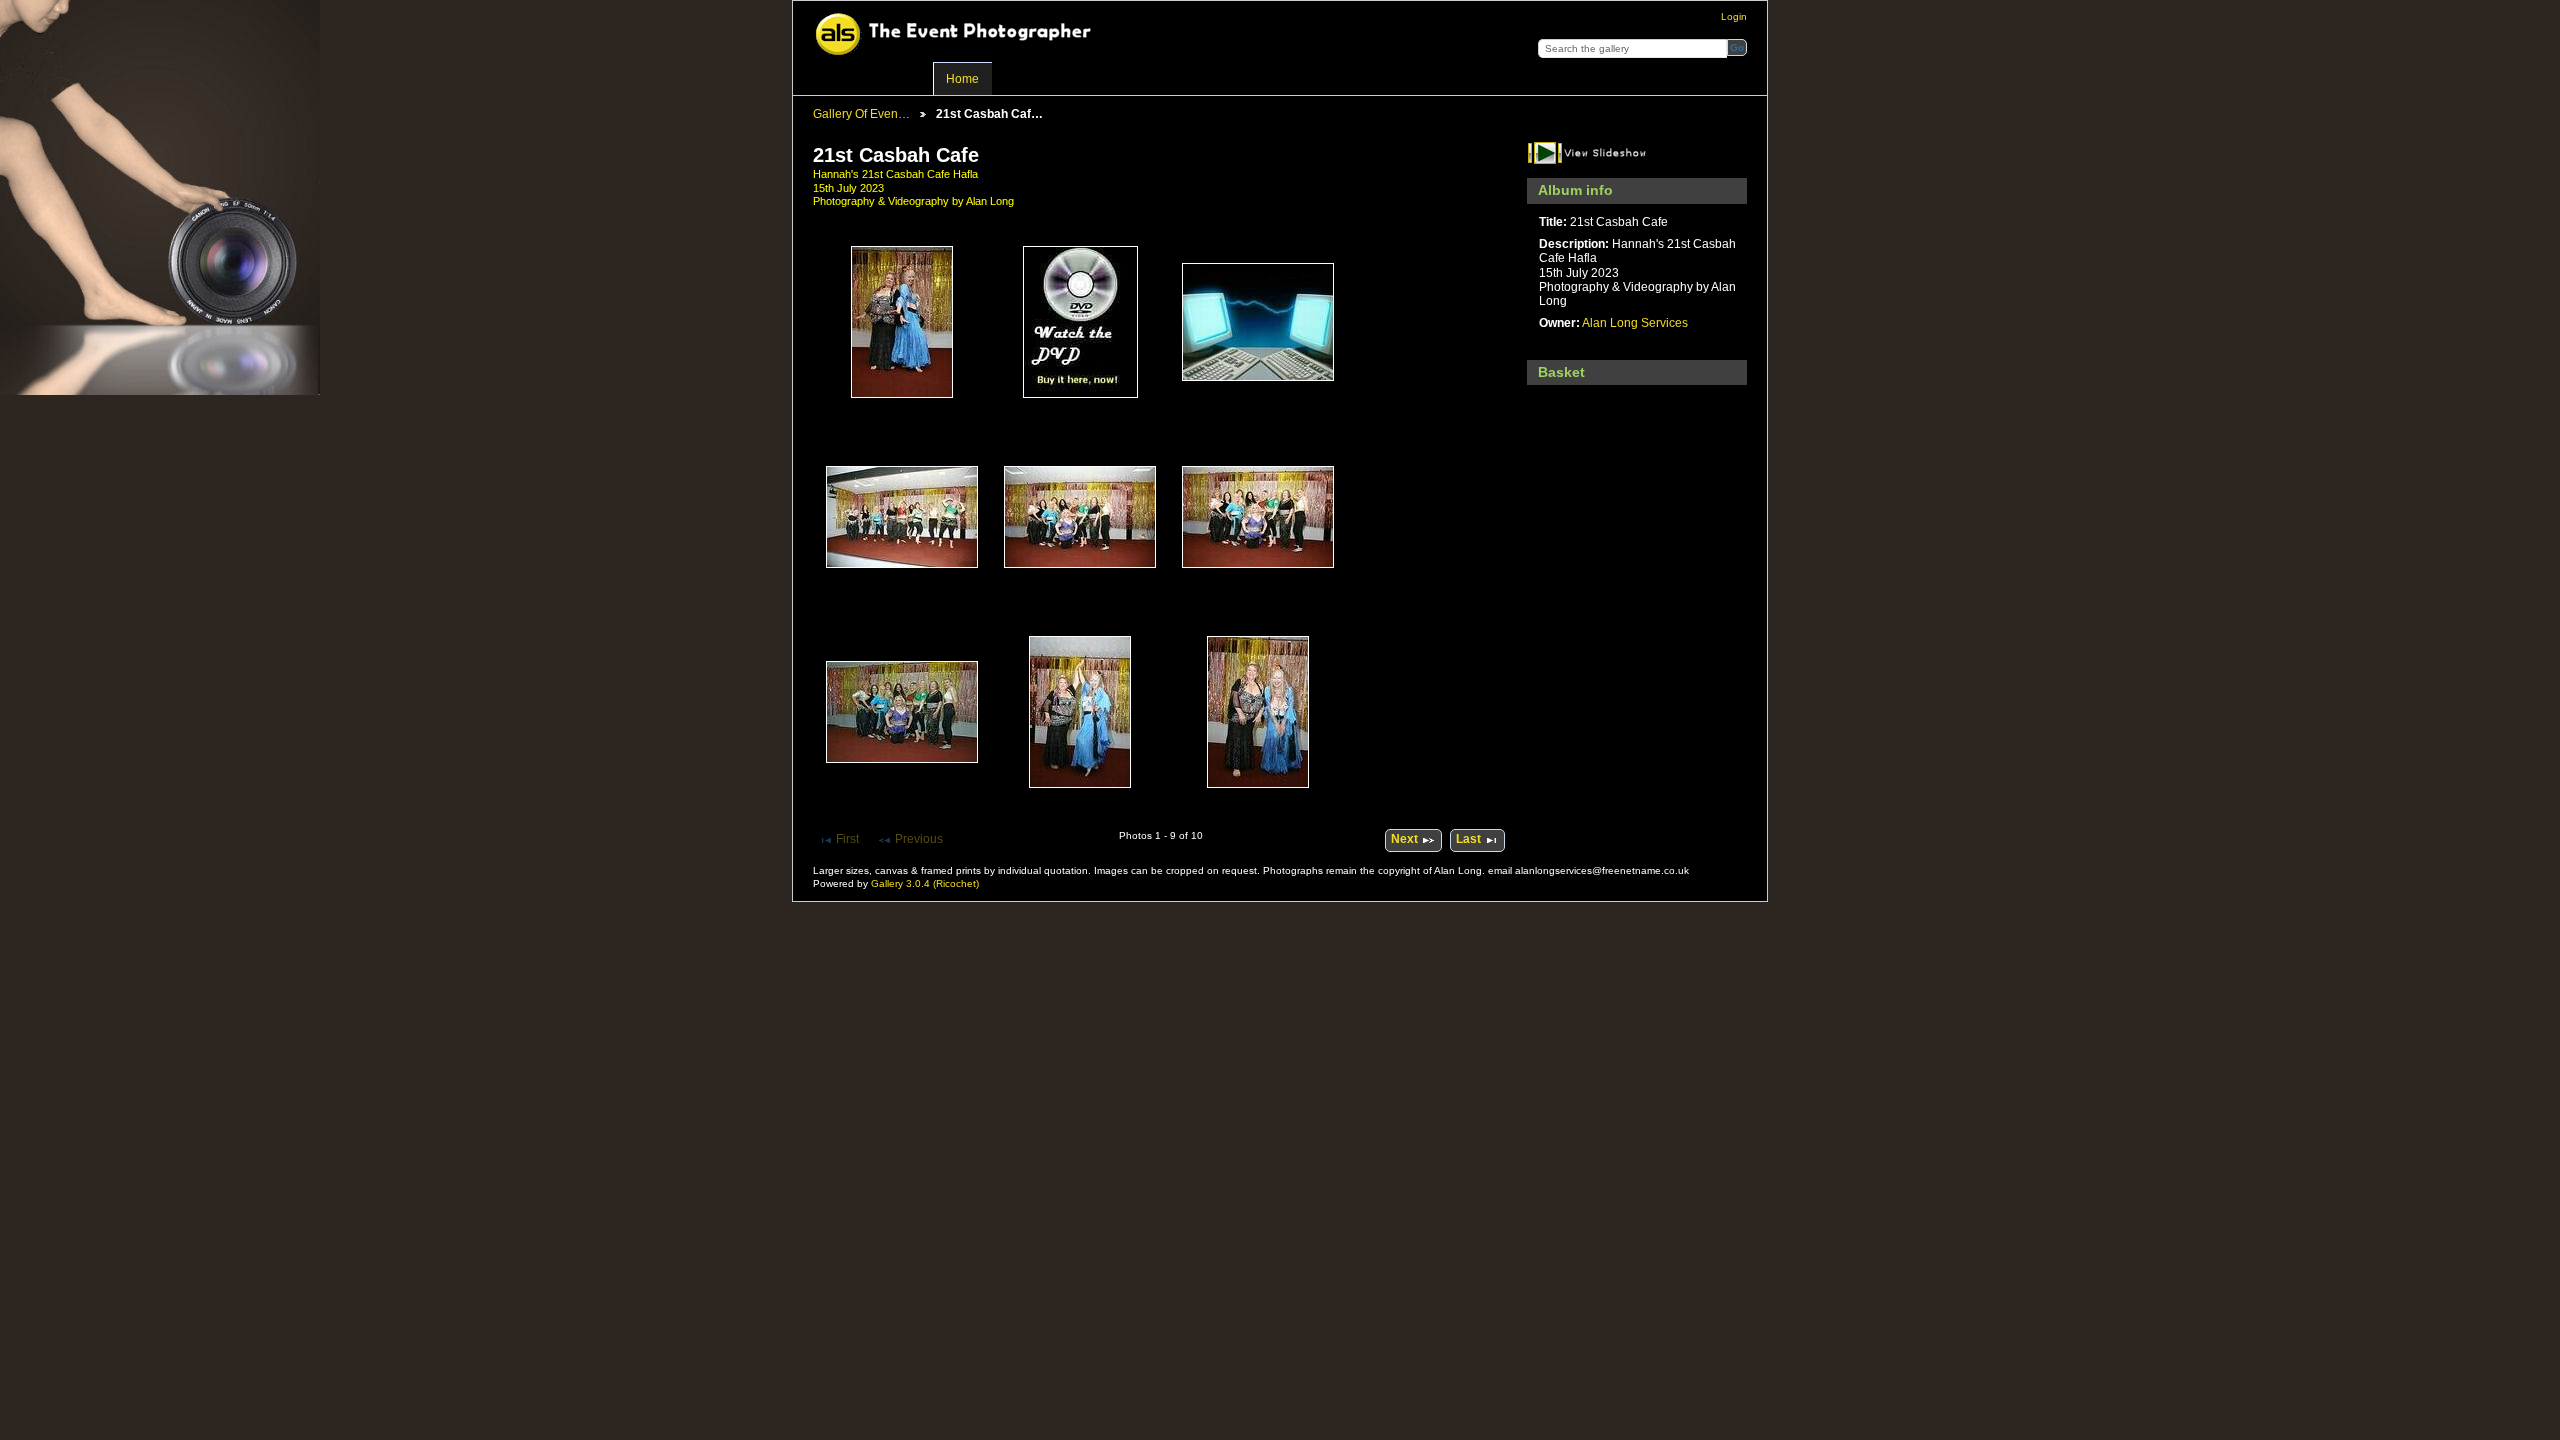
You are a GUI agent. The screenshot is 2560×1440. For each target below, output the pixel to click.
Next (1404, 839)
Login (1734, 16)
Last (1468, 839)
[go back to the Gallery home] (963, 35)
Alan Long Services (1635, 322)
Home (962, 79)
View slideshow (1593, 152)
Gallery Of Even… (861, 113)
